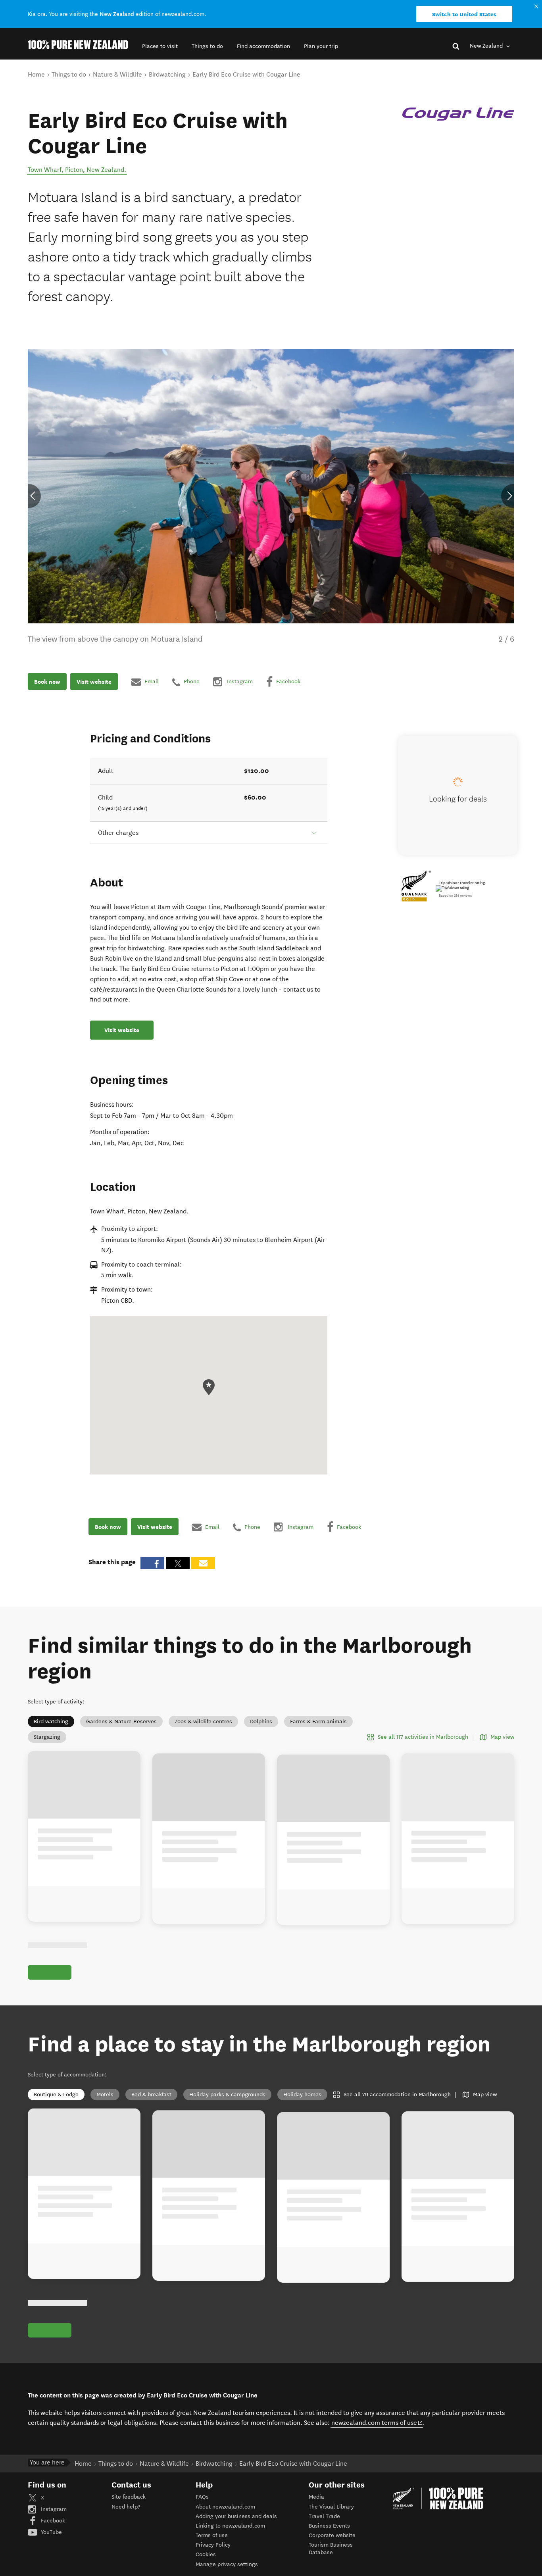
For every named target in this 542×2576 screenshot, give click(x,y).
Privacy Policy (213, 2563)
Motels (105, 2104)
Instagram (53, 2527)
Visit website (94, 682)
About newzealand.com (225, 2525)
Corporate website (332, 2554)
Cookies (206, 2573)
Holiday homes (302, 2104)
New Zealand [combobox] (487, 46)
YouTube (51, 2550)
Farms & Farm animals (318, 1721)
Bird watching (51, 1721)
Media (316, 2515)
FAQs (202, 2515)
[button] (160, 46)
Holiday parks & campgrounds (227, 2104)
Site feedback (129, 2515)
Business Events (329, 2544)
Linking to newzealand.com (230, 2544)
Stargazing (47, 1737)
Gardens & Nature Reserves (121, 1721)
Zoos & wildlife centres (203, 1721)
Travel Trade (324, 2534)
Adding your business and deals (236, 2534)
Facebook (52, 2539)
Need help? (126, 2525)
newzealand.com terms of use (377, 2441)
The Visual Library (331, 2525)
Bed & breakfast (151, 2104)
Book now (47, 682)
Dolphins (261, 1721)
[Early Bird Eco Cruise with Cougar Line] (458, 114)
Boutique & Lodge (56, 2104)
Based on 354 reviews (455, 896)
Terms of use (212, 2554)
